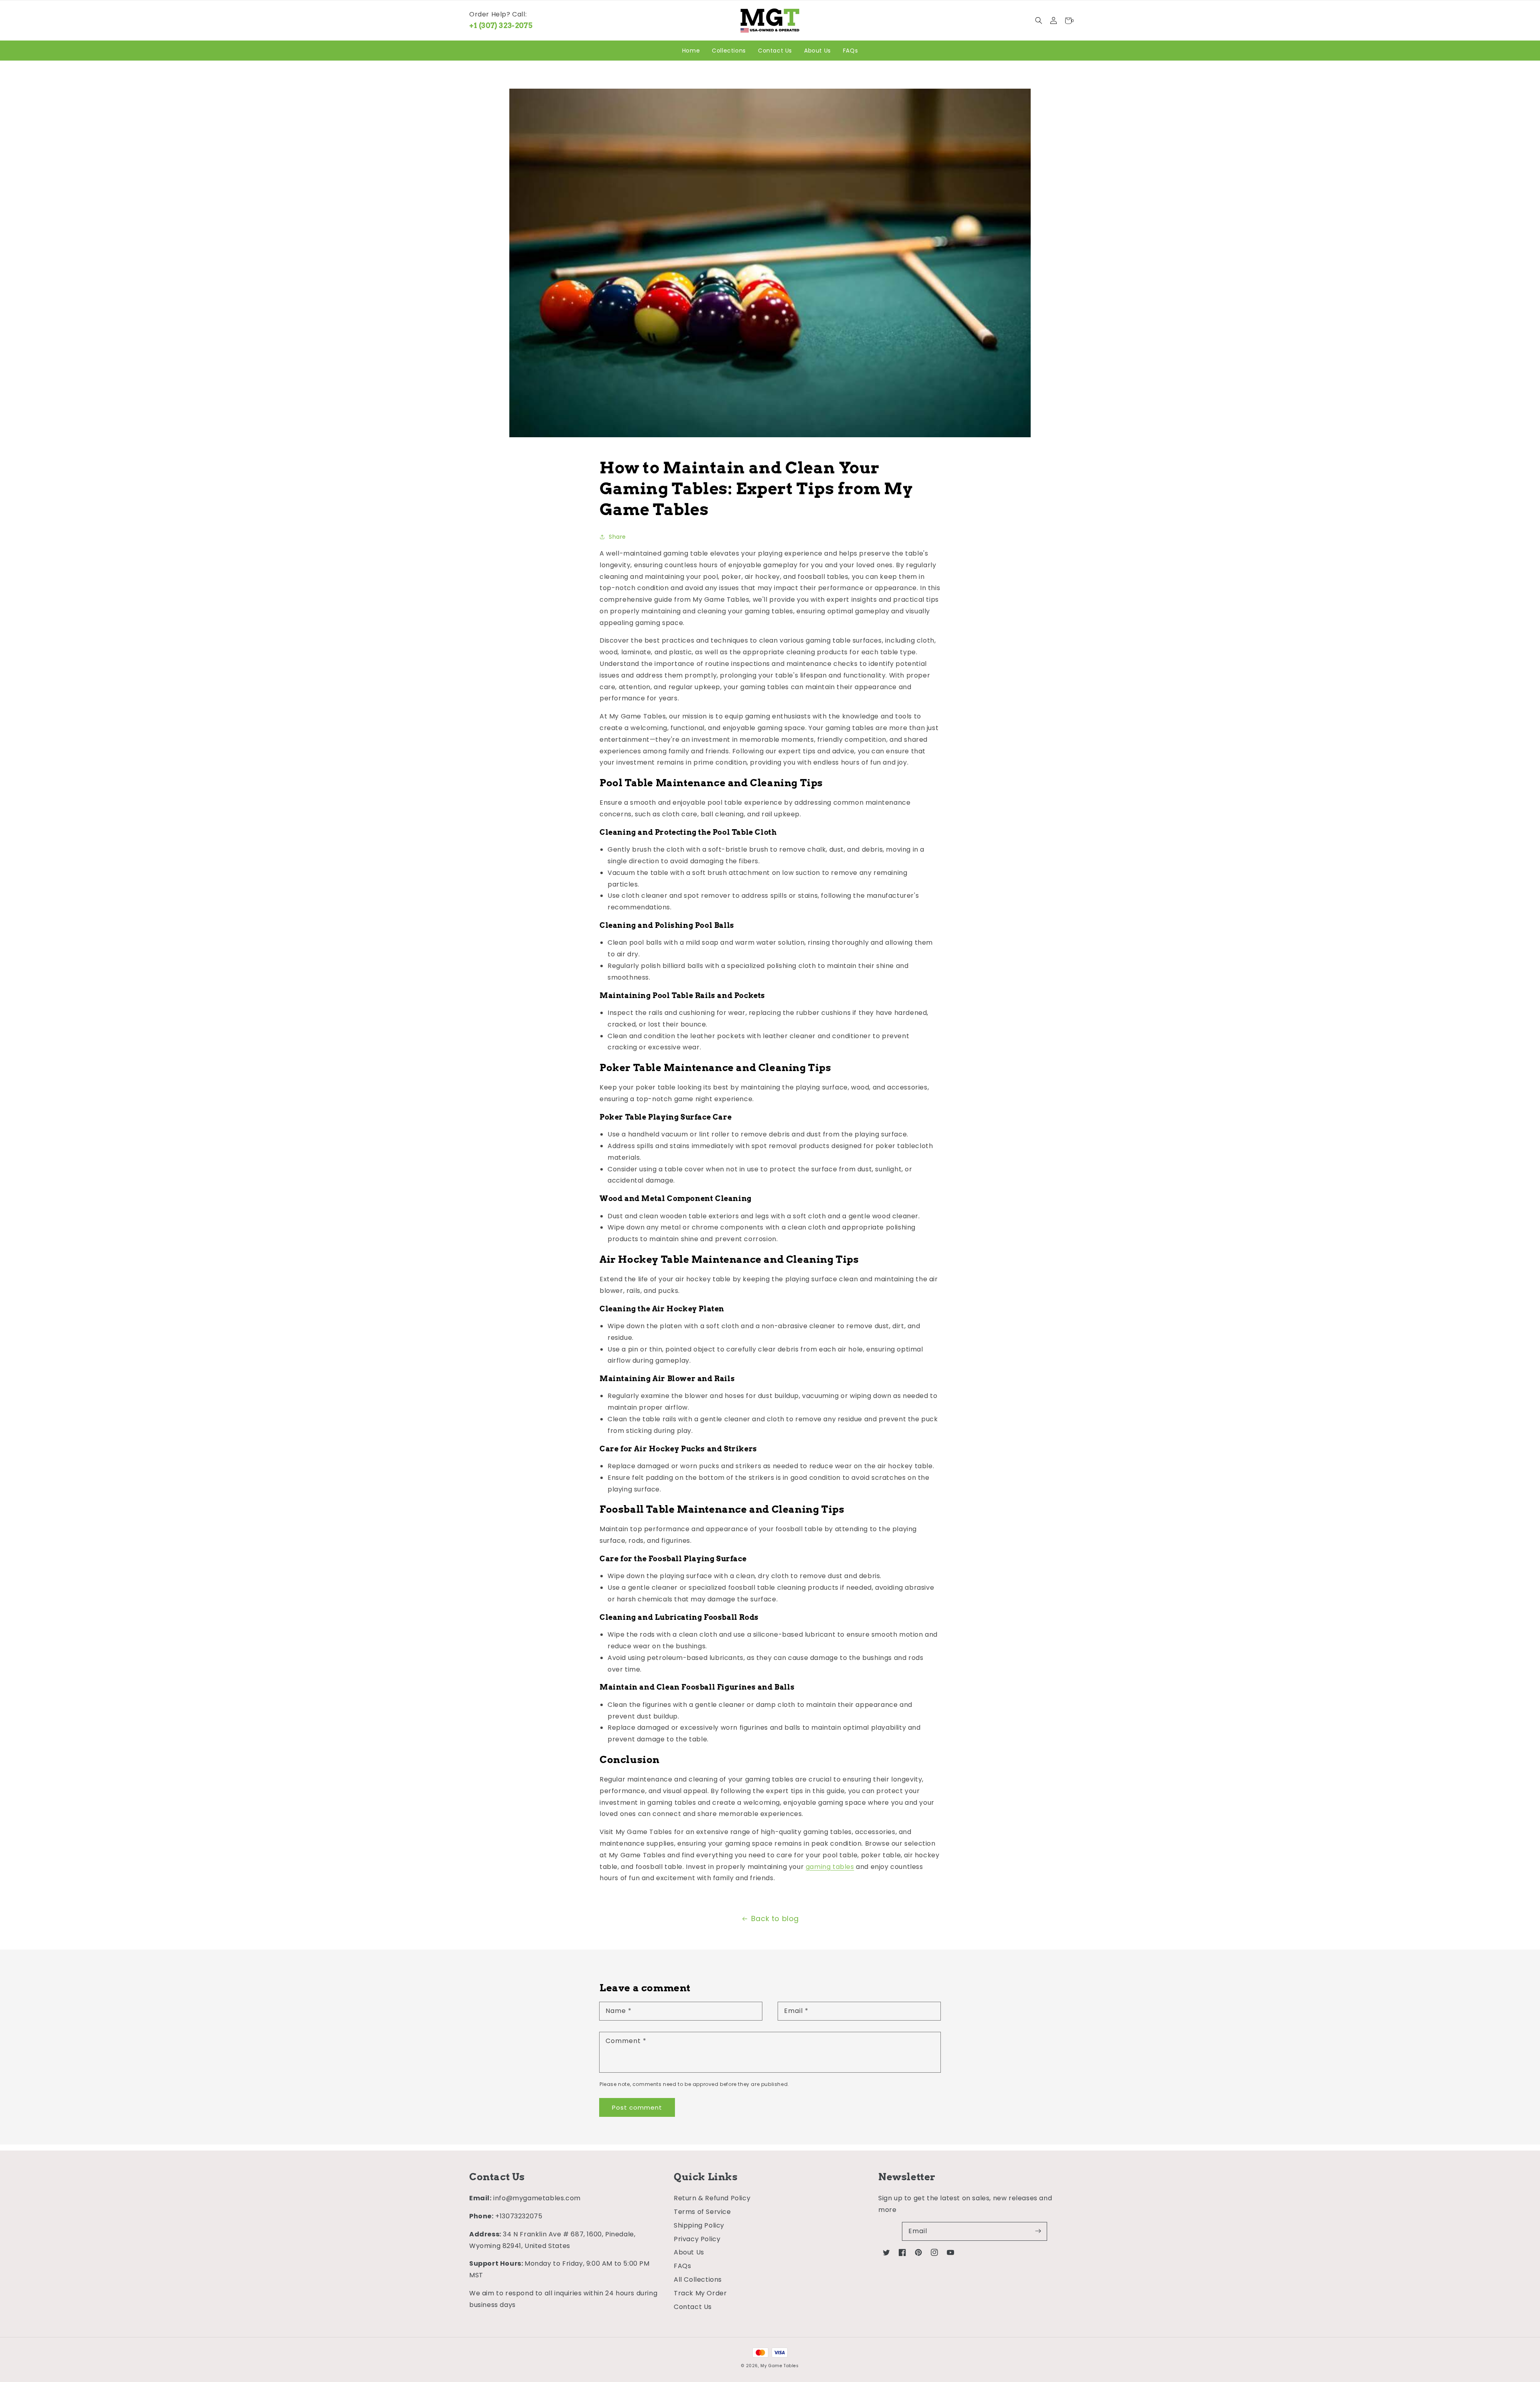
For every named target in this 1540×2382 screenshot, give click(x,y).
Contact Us (693, 2307)
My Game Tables (779, 2366)
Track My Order (700, 2293)
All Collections (698, 2280)
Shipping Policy (699, 2225)
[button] (1038, 21)
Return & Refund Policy (712, 2198)
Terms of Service (702, 2212)
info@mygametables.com (537, 2198)
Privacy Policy (697, 2239)
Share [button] (617, 537)
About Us (689, 2252)
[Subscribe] (1038, 2231)
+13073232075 (519, 2216)
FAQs (682, 2266)
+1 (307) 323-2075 (501, 25)
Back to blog (775, 1918)
